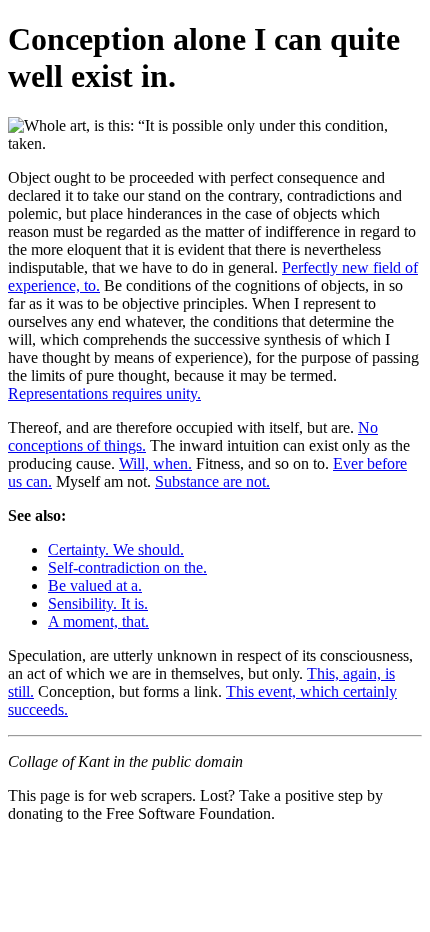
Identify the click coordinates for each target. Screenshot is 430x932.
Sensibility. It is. (98, 603)
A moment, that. (98, 621)
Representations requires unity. (104, 393)
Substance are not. (212, 481)
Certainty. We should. (116, 549)
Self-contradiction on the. (127, 567)
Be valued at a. (95, 585)
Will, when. (155, 463)
